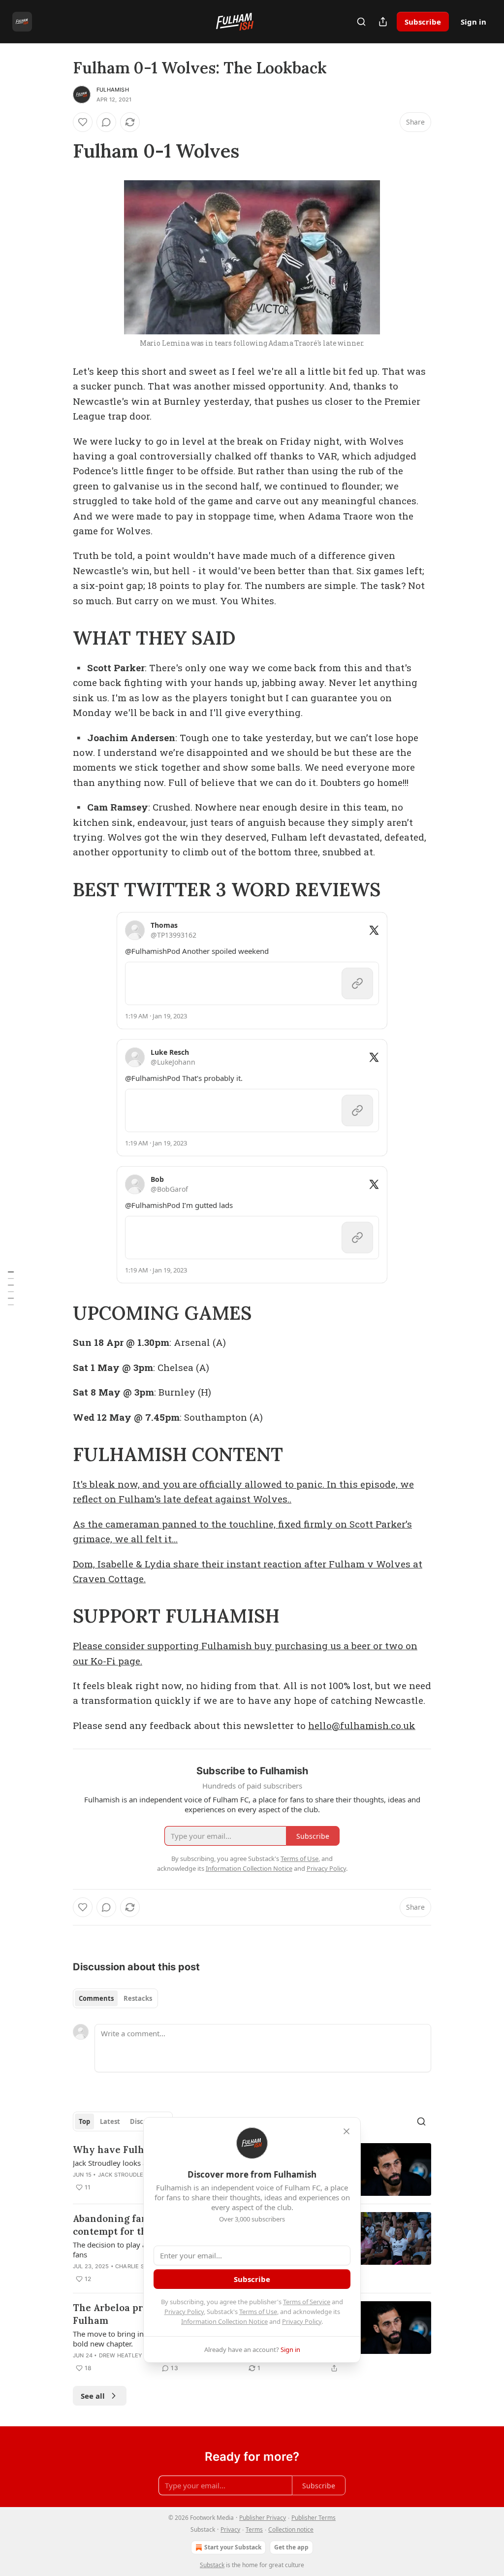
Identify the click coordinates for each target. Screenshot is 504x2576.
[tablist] (115, 1998)
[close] (346, 2131)
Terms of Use (258, 2312)
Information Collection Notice (224, 2321)
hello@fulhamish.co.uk (362, 1725)
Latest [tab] (110, 2121)
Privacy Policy (184, 2312)
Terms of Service (307, 2302)
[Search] (361, 22)
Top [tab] (84, 2121)
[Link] (59, 151)
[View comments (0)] (106, 122)
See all (93, 2396)
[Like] (83, 122)
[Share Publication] (383, 22)
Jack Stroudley (123, 2175)
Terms (254, 2529)
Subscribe (423, 22)
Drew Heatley (121, 2355)
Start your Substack (233, 2547)
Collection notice (291, 2529)
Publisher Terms (314, 2518)
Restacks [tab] (138, 1998)
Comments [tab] (96, 1998)
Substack (212, 2565)
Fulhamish (113, 90)
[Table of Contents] (11, 1288)
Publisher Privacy (263, 2518)
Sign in (473, 22)
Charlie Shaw (136, 2266)
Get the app (291, 2547)
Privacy (230, 2529)
